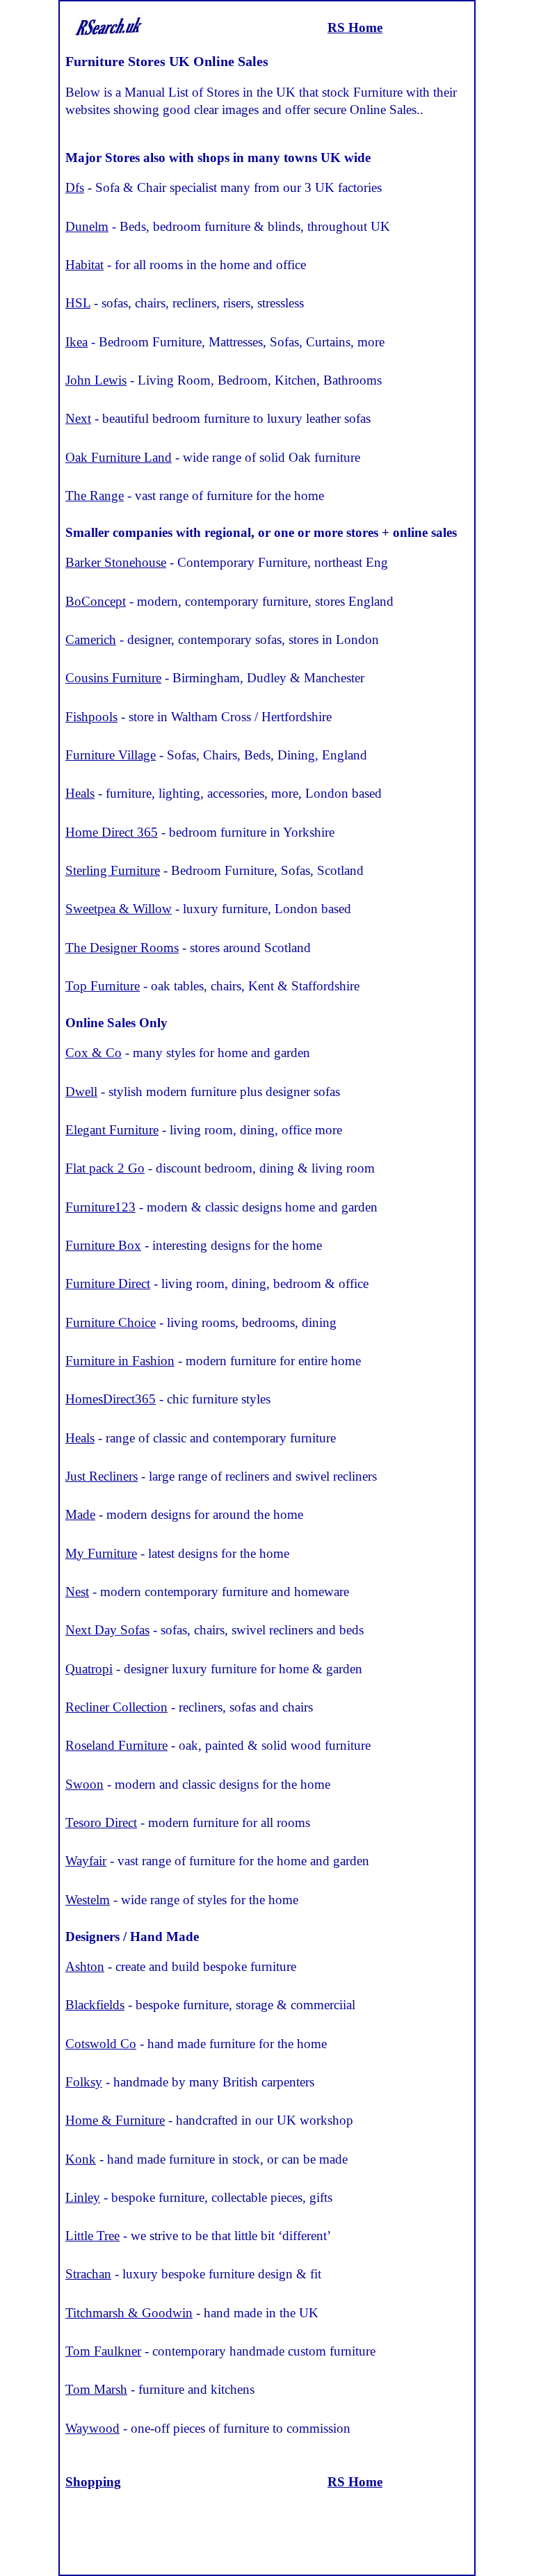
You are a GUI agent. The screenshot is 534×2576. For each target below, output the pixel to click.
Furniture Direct (108, 1283)
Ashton (85, 1966)
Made (80, 1514)
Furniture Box (103, 1245)
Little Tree (92, 2236)
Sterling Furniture (113, 870)
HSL (78, 303)
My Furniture (101, 1553)
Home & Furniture (115, 2120)
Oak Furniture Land (119, 457)
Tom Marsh (96, 2389)
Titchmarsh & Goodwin (129, 2313)
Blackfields (95, 2005)
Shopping (93, 2482)
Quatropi (89, 1669)
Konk (81, 2159)
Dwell (81, 1092)
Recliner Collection (116, 1707)
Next (78, 418)
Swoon (84, 1784)
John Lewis (96, 380)
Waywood (92, 2428)
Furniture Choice (111, 1322)
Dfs (75, 187)
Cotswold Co (101, 2044)
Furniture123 (100, 1207)
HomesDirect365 (111, 1399)
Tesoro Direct (101, 1822)
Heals (80, 793)
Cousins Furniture (113, 678)
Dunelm (87, 226)
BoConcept (96, 601)
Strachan (88, 2274)
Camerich (91, 639)
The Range (95, 496)
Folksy (84, 2082)
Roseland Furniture (116, 1745)
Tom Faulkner (103, 2351)
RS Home (355, 27)
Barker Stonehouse (116, 562)
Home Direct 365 (112, 832)
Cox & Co (94, 1053)
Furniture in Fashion (120, 1361)
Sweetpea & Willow (119, 909)
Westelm (88, 1900)
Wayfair (86, 1861)
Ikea (76, 342)
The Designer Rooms (122, 948)
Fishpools (91, 717)
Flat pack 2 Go (105, 1168)
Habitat (84, 265)
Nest (77, 1592)
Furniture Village (111, 755)
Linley (83, 2197)
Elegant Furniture (112, 1130)
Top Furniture (103, 986)
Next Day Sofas (107, 1630)
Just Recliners (102, 1476)
